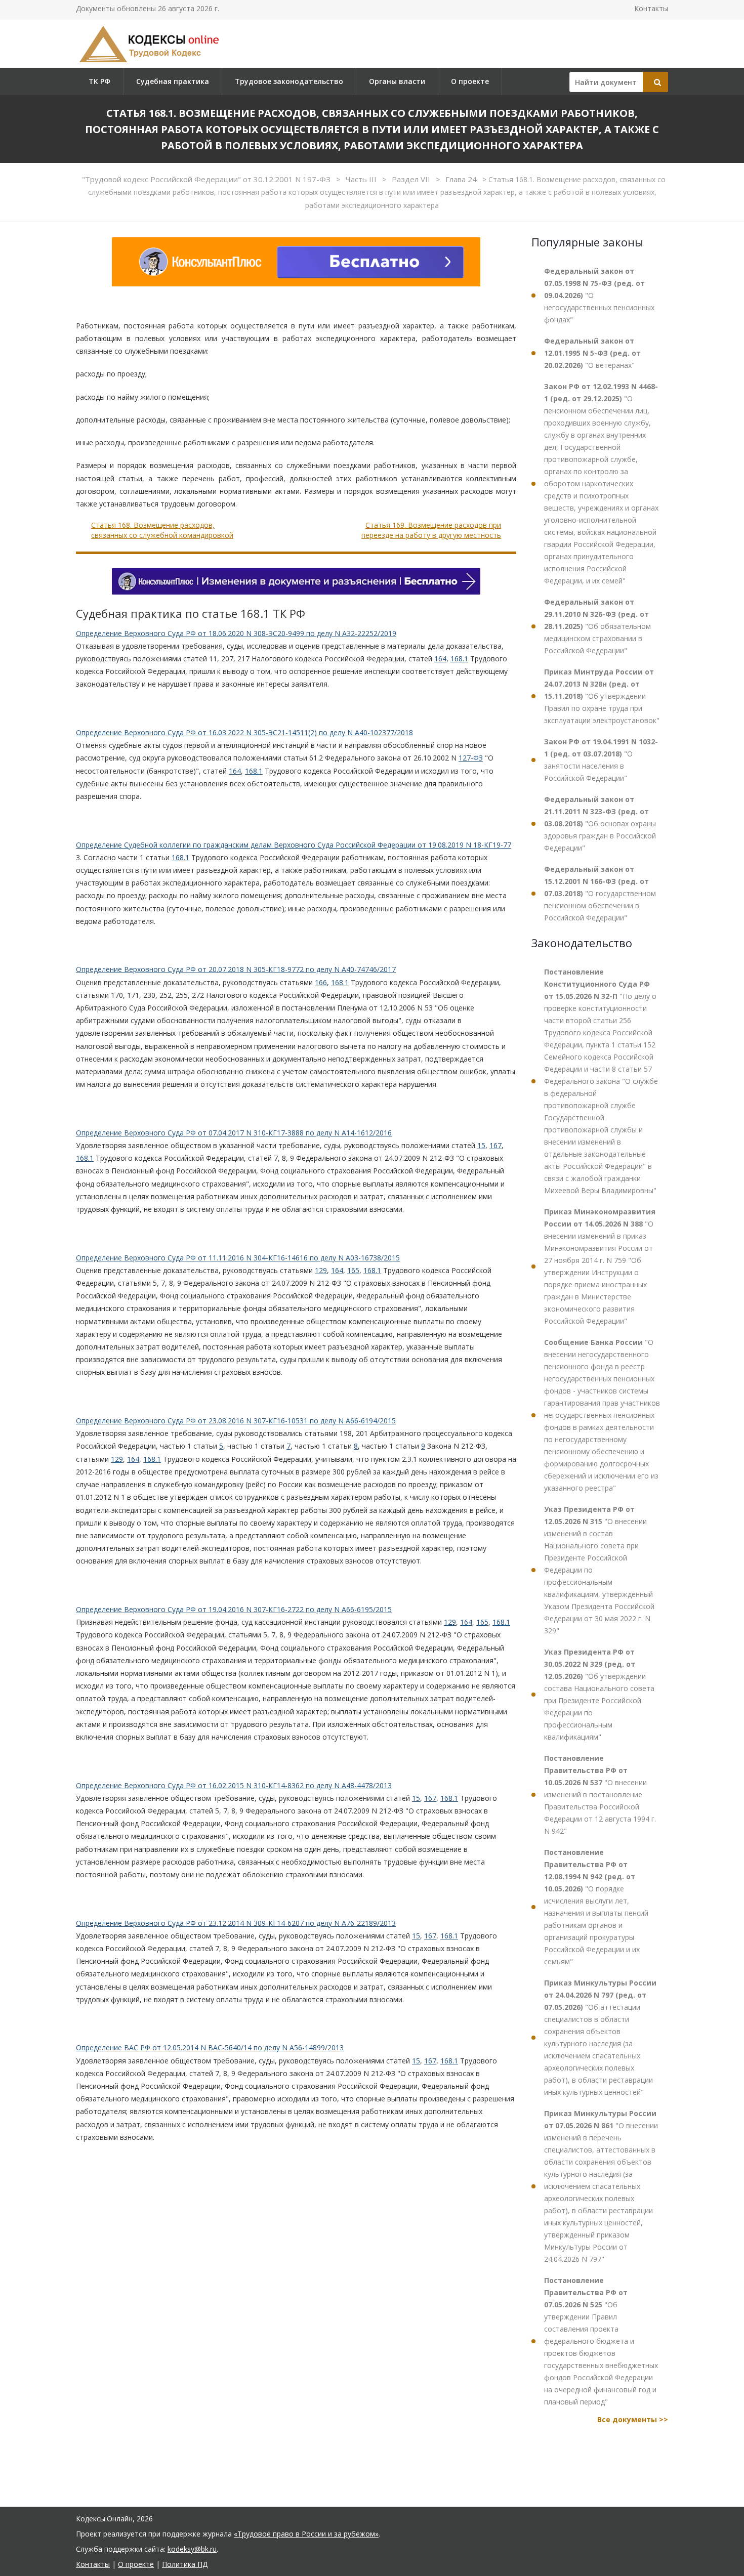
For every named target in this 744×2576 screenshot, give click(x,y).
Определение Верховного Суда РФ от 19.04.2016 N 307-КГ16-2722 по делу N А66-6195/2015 (234, 1609)
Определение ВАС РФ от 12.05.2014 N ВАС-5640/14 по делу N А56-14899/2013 (210, 2047)
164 (440, 659)
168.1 (459, 659)
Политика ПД (185, 2564)
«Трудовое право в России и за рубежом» (306, 2534)
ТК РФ (99, 81)
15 (481, 1145)
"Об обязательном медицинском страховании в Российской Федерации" (597, 626)
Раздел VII (412, 179)
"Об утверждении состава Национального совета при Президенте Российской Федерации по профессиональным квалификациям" (599, 1694)
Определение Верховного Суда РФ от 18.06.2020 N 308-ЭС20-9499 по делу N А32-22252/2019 (236, 633)
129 (321, 1270)
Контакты (651, 8)
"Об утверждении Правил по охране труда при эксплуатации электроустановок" (602, 696)
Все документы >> (633, 2419)
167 (495, 1145)
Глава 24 (462, 179)
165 (353, 1270)
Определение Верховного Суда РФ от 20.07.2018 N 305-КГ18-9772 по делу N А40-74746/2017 (236, 969)
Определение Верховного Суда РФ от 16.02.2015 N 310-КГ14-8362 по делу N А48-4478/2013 (234, 1785)
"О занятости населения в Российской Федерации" (601, 760)
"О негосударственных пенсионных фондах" (599, 295)
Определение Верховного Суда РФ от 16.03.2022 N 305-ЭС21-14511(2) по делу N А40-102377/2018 (244, 732)
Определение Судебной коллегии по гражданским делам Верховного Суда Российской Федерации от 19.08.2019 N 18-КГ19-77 (294, 845)
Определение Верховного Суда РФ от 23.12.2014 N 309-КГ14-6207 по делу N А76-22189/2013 (236, 1923)
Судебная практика (173, 81)
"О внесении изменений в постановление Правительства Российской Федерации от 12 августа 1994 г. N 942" (600, 1794)
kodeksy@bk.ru (192, 2549)
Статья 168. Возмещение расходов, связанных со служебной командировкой (162, 530)
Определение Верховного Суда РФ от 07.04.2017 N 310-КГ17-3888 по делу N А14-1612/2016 (234, 1133)
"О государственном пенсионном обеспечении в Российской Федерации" (600, 893)
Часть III (362, 179)
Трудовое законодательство (289, 81)
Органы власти (397, 81)
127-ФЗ (471, 758)
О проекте (470, 81)
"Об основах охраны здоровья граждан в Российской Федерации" (600, 824)
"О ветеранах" (592, 353)
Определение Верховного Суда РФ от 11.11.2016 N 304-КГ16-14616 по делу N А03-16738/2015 (238, 1258)
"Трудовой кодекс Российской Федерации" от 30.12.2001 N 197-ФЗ (207, 179)
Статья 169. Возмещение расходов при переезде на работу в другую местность (431, 530)
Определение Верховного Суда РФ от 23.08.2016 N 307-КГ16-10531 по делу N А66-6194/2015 (236, 1421)
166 (321, 982)
